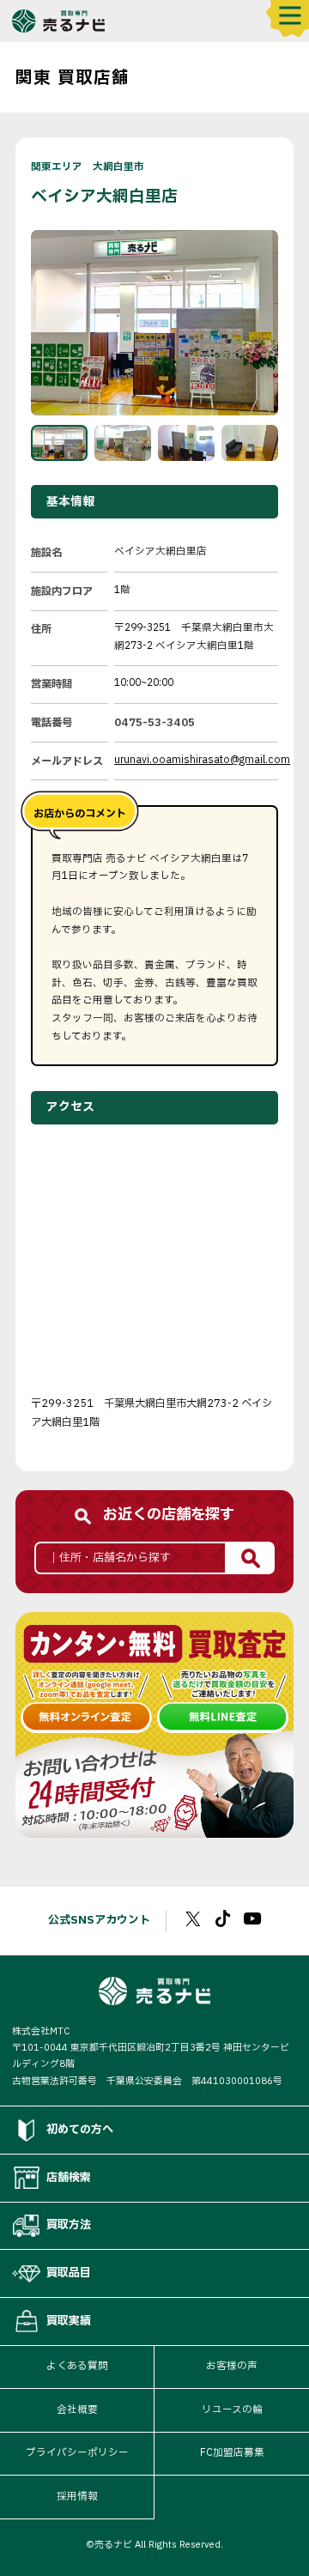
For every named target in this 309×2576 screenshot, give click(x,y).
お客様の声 (232, 2366)
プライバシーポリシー (77, 2453)
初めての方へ (80, 2130)
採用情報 (77, 2497)
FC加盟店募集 (232, 2453)
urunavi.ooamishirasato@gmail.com (202, 760)
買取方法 (69, 2225)
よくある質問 (77, 2366)
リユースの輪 (232, 2410)
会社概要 (77, 2410)
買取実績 (69, 2321)
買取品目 (69, 2273)
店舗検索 (69, 2178)
